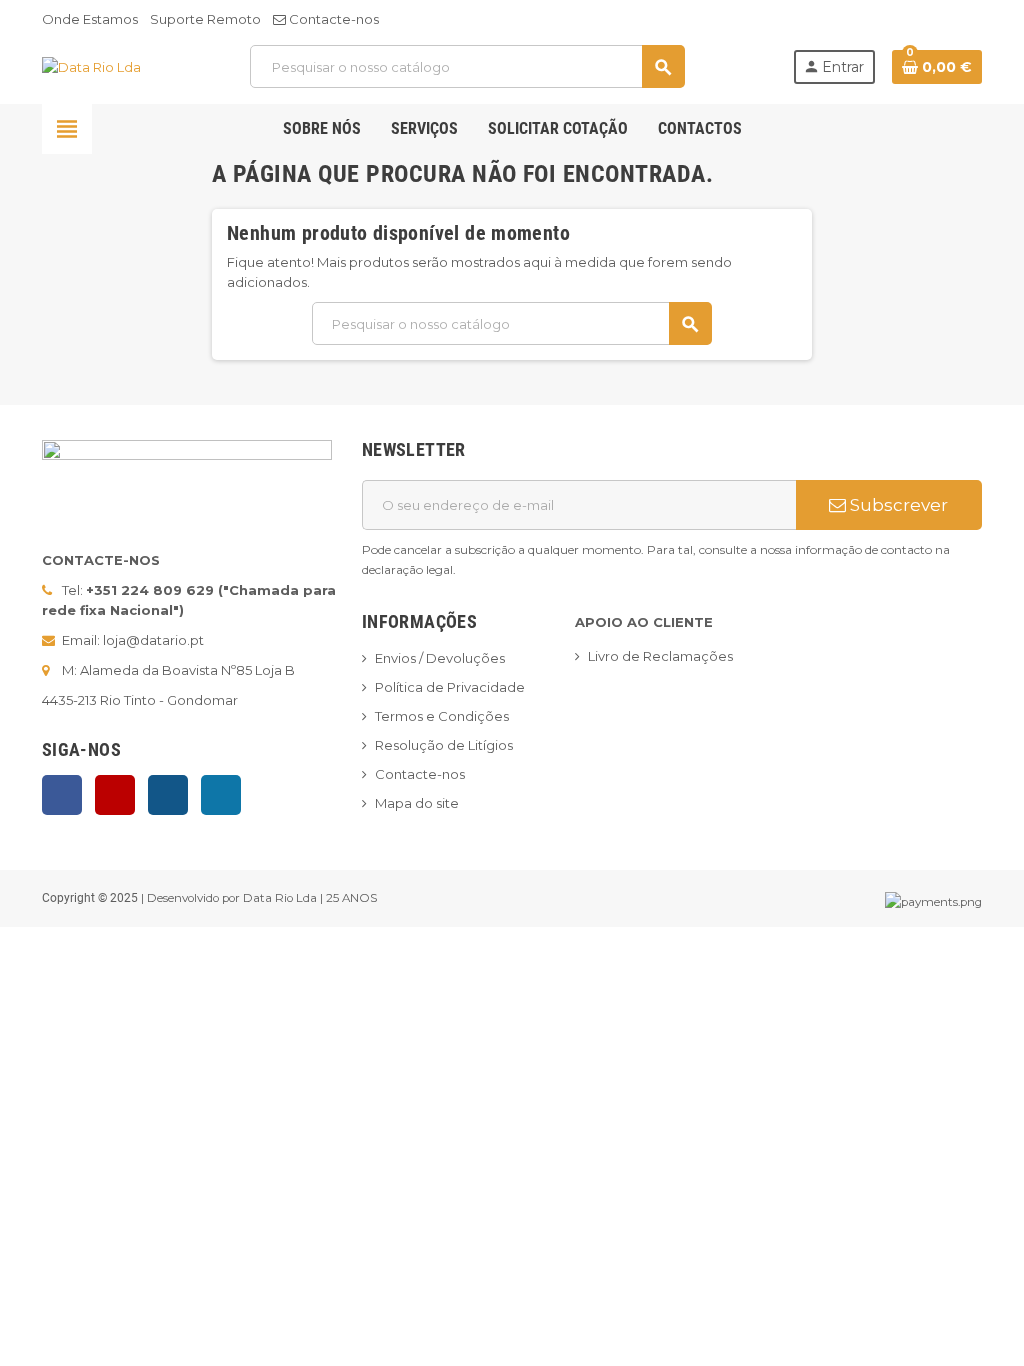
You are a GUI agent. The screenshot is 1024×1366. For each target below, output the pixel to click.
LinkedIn (221, 795)
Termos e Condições (442, 716)
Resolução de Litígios (444, 745)
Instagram (168, 795)
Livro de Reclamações (660, 656)
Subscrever (897, 505)
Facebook (62, 795)
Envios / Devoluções (440, 658)
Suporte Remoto (205, 19)
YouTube (115, 795)
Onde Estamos (90, 19)
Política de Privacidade (450, 687)
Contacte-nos (332, 19)
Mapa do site (417, 803)
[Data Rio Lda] (91, 66)
